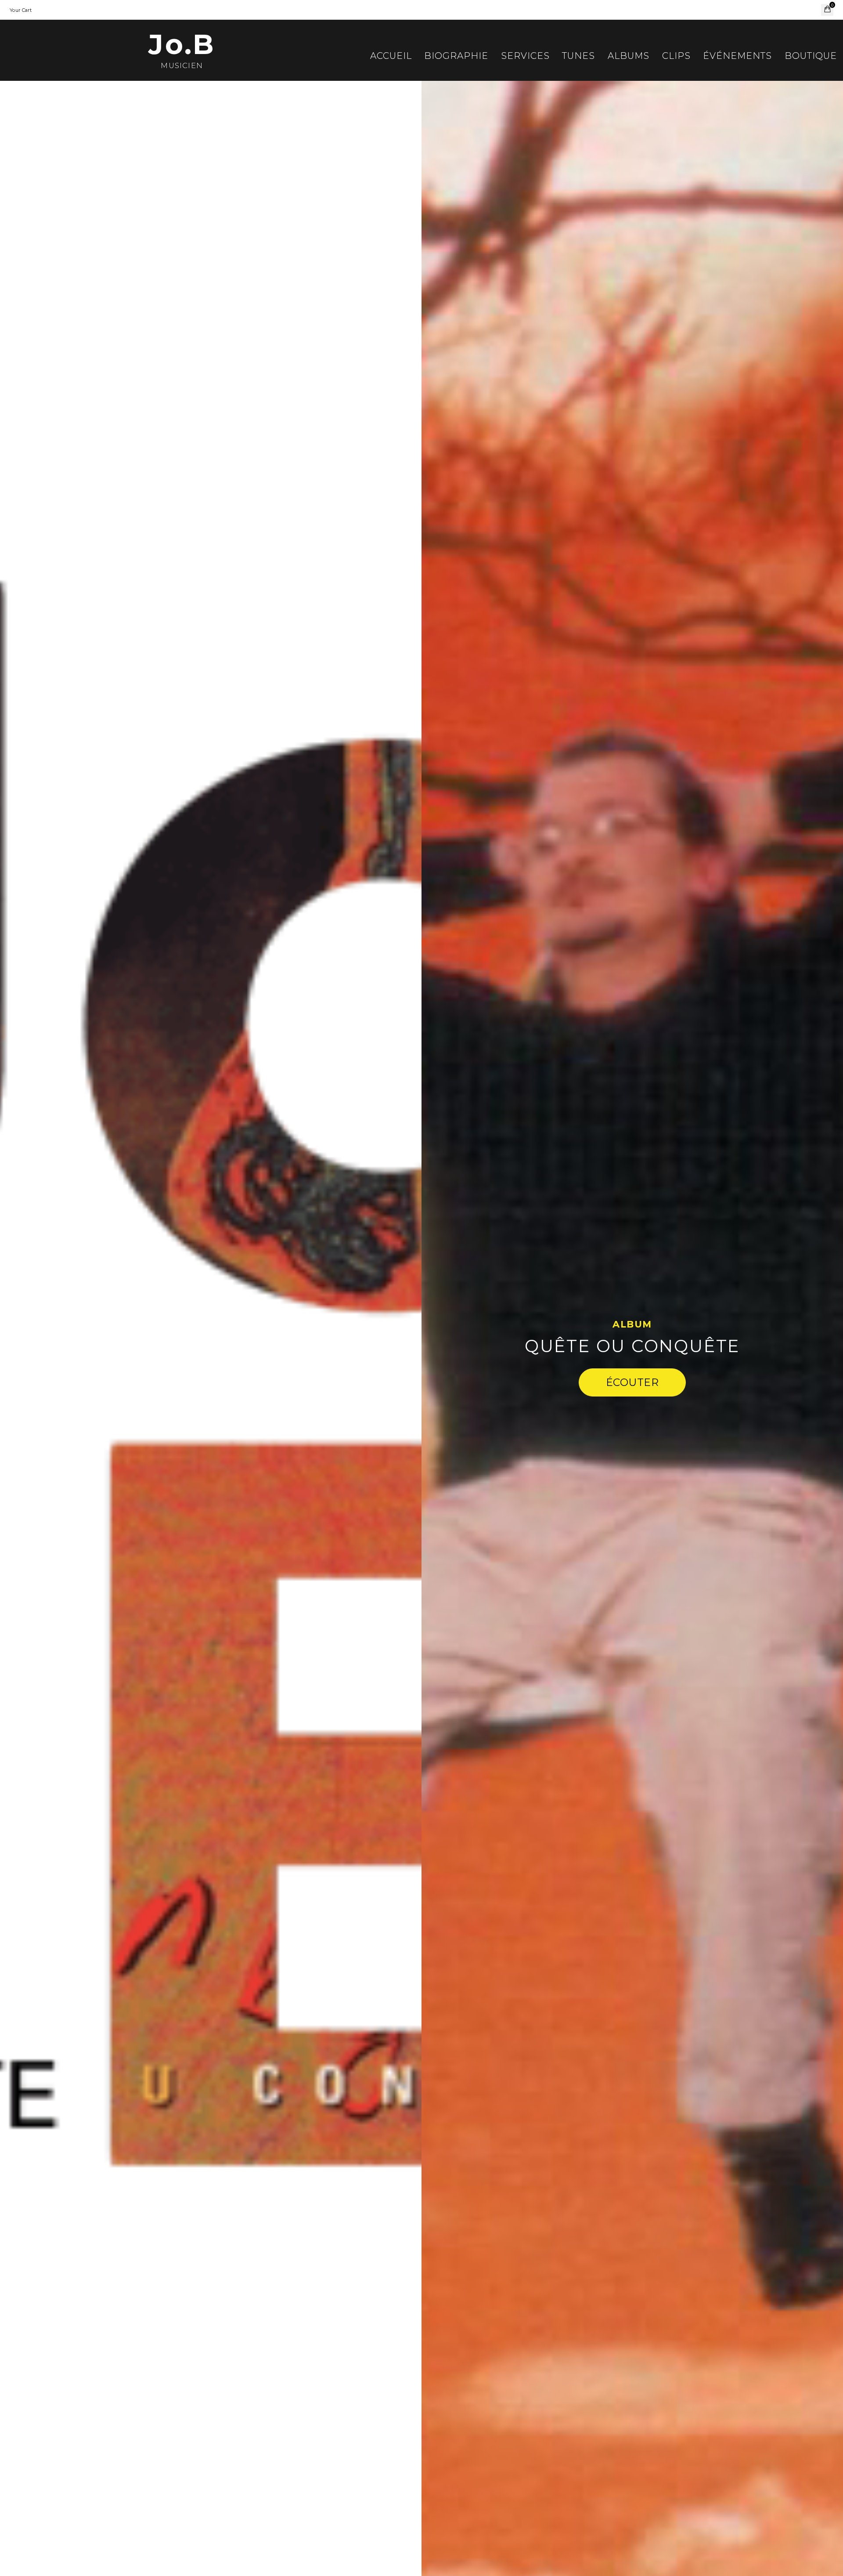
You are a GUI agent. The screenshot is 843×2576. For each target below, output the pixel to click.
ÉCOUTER (632, 1382)
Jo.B (182, 44)
